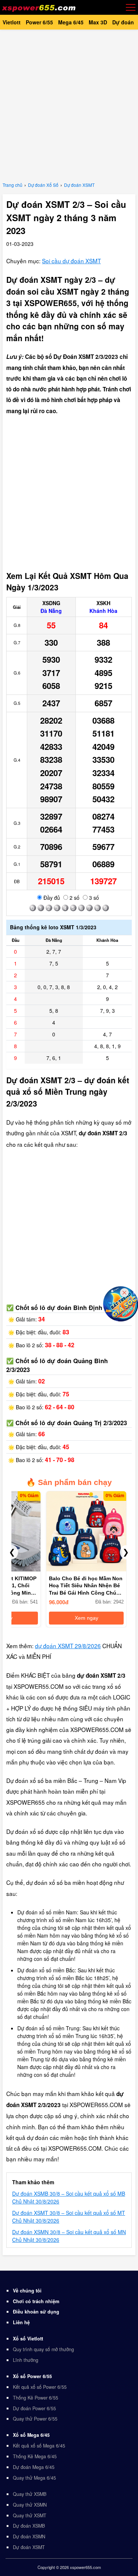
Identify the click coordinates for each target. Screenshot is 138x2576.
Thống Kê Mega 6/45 (35, 2456)
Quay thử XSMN (30, 2505)
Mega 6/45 (71, 22)
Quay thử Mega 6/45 (34, 2478)
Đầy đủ (51, 898)
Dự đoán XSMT (29, 2547)
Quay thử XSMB (30, 2494)
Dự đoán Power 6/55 (34, 2408)
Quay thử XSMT (30, 2515)
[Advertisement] (69, 104)
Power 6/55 (39, 22)
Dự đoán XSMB (29, 2526)
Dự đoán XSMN (29, 2536)
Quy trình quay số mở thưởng (43, 2349)
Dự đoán (123, 22)
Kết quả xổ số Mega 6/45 (39, 2446)
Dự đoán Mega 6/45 (34, 2467)
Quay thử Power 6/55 (35, 2419)
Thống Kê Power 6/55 (36, 2398)
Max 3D (98, 22)
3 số (93, 898)
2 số (74, 898)
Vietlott (12, 22)
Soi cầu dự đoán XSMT (71, 261)
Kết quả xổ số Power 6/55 (40, 2387)
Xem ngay (86, 1618)
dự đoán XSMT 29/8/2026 (68, 1646)
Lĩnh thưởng (26, 2360)
